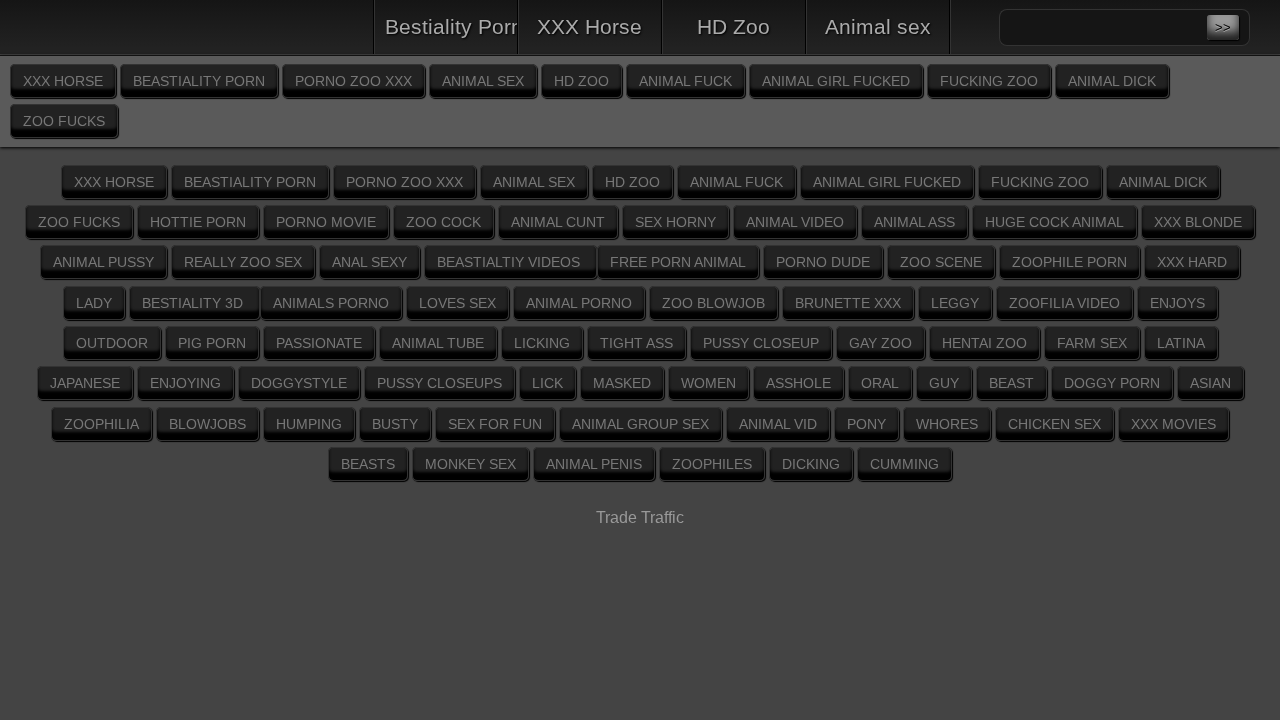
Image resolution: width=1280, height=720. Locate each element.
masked (622, 383)
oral (880, 383)
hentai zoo (984, 343)
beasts (368, 464)
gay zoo (880, 343)
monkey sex (470, 464)
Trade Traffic (640, 517)
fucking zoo (989, 81)
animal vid (778, 424)
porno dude (823, 262)
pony (866, 424)
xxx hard (1192, 262)
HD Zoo (733, 26)
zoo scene (941, 262)
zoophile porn (1069, 262)
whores (947, 424)
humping (309, 424)
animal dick (1112, 81)
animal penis (594, 464)
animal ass (914, 222)
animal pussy (103, 262)
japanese (85, 383)
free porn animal (678, 262)
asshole (798, 383)
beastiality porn (199, 81)
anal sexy (369, 262)
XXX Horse (589, 26)
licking (542, 343)
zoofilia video (1064, 303)
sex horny (675, 222)
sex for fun (495, 424)
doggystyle (299, 383)
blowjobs (207, 424)
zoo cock (443, 222)
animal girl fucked (836, 81)
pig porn (212, 343)
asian (1210, 383)
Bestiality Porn (451, 26)
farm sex (1092, 343)
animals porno (331, 303)
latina (1181, 343)
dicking (811, 464)
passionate (319, 343)
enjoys (1177, 303)
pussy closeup (761, 343)
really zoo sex (243, 262)
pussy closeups (439, 383)
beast (1011, 383)
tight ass (636, 343)
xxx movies (1173, 424)
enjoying (185, 383)
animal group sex (640, 424)
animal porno (579, 303)
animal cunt (558, 222)
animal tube (438, 343)
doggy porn (1112, 383)
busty (395, 424)
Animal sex (878, 26)
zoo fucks (64, 121)
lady (94, 303)
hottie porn (198, 222)
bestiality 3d (194, 303)
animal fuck (685, 81)
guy (944, 383)
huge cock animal (1054, 222)
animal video (795, 222)
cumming (904, 464)
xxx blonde (1198, 222)
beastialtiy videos (510, 262)
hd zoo (581, 81)
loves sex (457, 303)
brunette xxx (848, 303)
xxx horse (63, 81)
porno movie (326, 222)
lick (547, 383)
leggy (955, 303)
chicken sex (1054, 424)
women (708, 383)
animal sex (483, 81)
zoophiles (712, 464)
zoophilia (101, 424)
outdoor (112, 343)
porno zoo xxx (353, 81)
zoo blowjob (713, 303)
